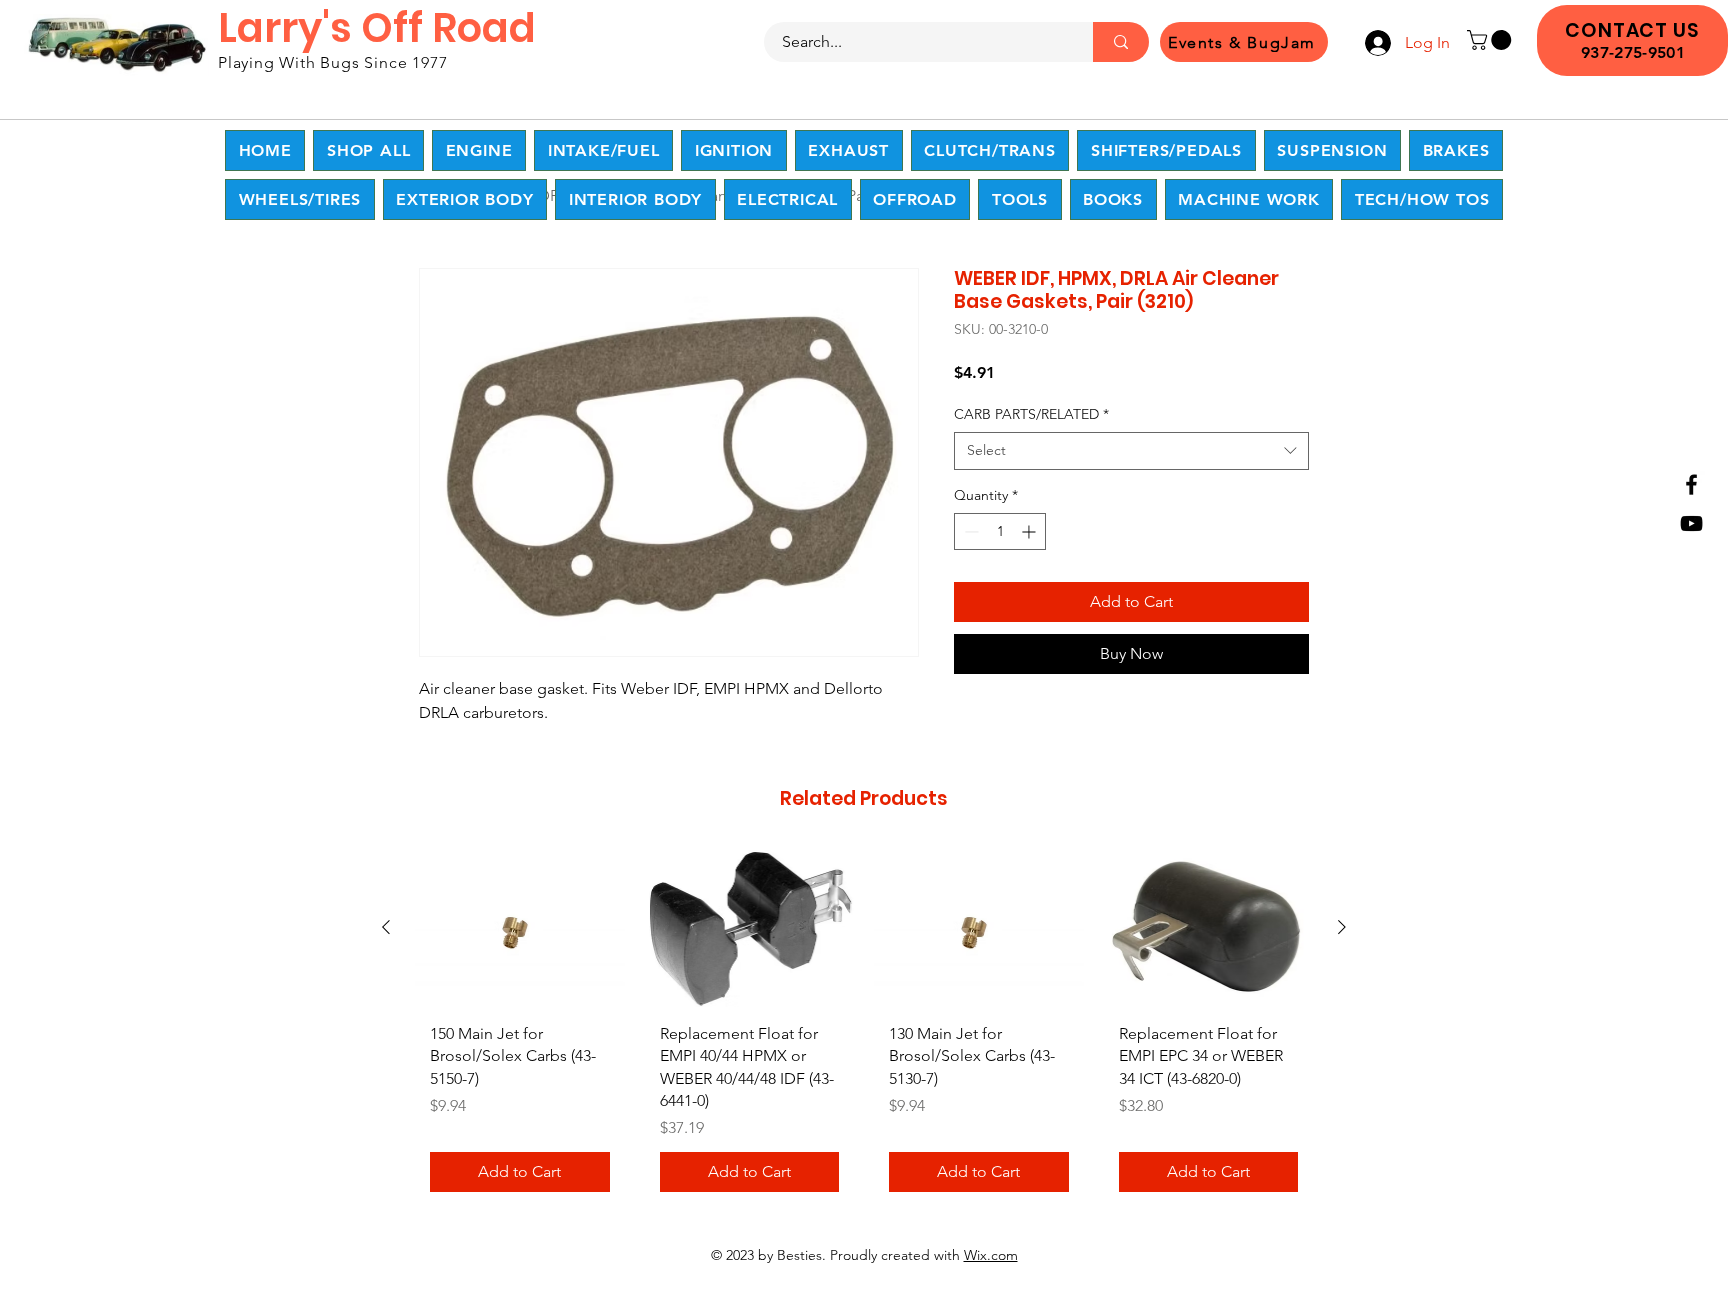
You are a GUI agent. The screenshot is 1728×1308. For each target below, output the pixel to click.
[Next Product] (1342, 927)
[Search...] (1121, 42)
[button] (1491, 40)
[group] (864, 1029)
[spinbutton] (1000, 531)
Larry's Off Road (377, 28)
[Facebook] (1691, 484)
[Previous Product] (386, 927)
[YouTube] (1691, 523)
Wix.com (991, 1255)
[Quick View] (520, 928)
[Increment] (1030, 531)
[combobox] (1131, 451)
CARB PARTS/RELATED (1031, 414)
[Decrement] (969, 531)
